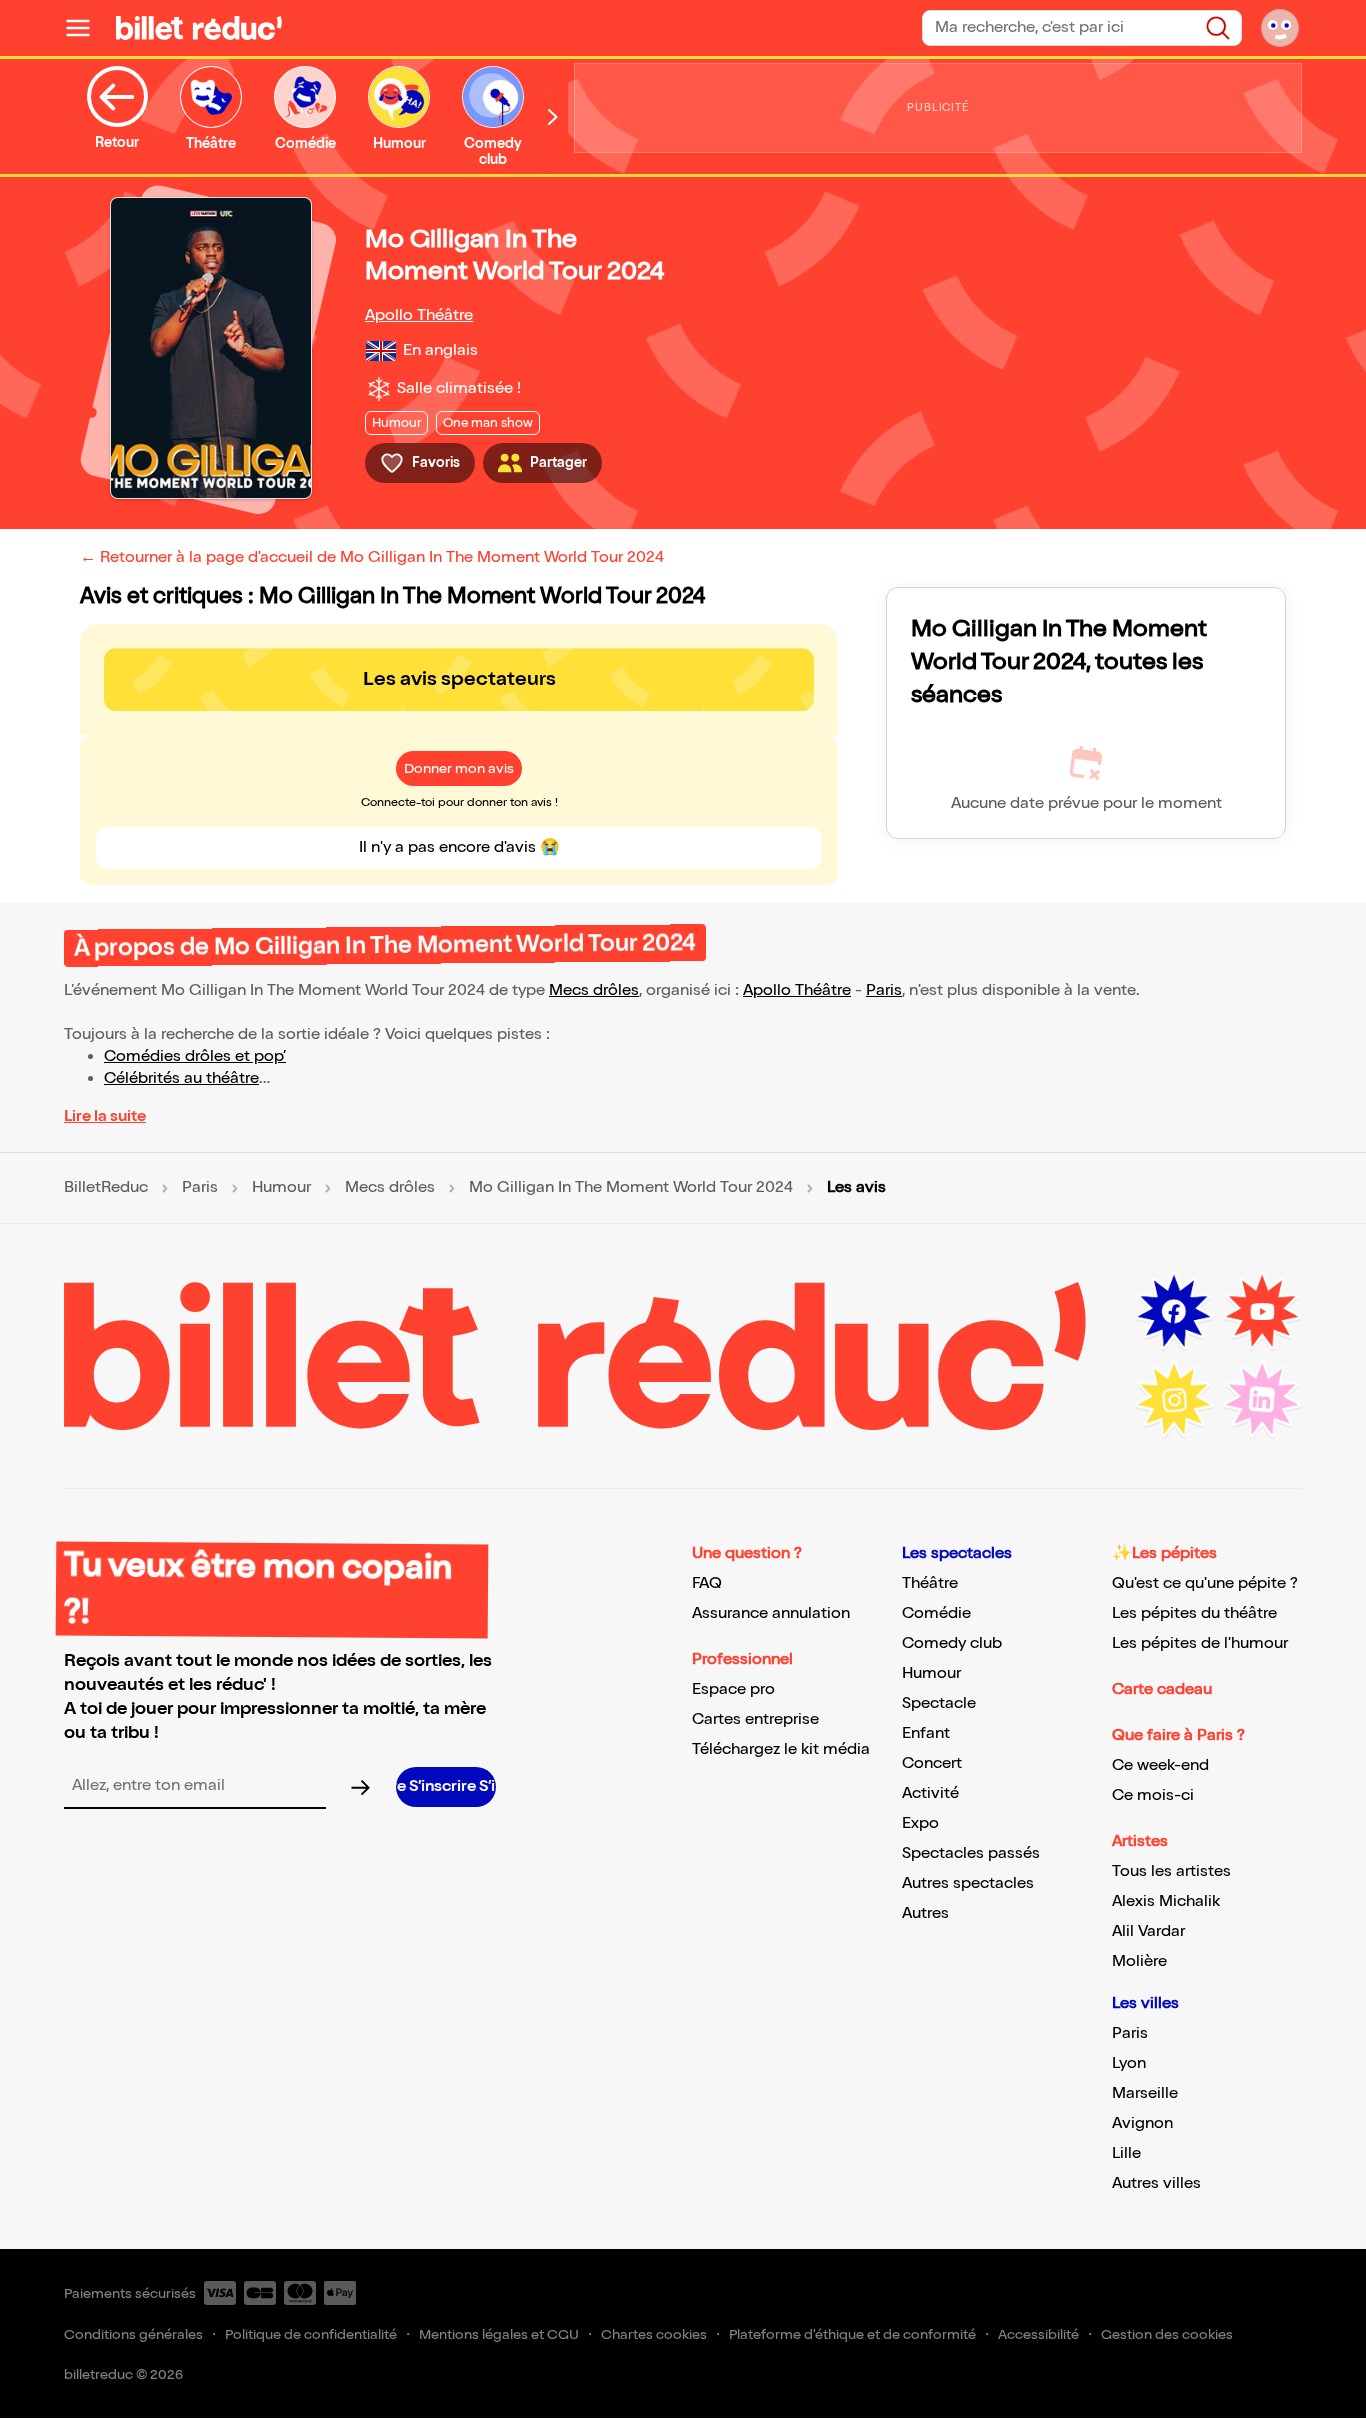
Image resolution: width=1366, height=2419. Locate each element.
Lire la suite (105, 1116)
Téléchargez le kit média (781, 1749)
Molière (1139, 1961)
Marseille (1145, 2093)
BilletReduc (106, 1188)
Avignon (1142, 2123)
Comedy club (952, 1643)
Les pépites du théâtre (1194, 1613)
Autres (925, 1913)
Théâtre (930, 1583)
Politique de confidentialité (311, 2334)
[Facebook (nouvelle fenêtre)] (1174, 1312)
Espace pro (733, 1689)
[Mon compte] (1280, 28)
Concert (932, 1763)
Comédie (936, 1613)
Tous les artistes (1171, 1871)
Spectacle (939, 1703)
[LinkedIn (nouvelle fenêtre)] (1262, 1400)
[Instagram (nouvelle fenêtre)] (1174, 1400)
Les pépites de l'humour (1200, 1643)
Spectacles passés (971, 1853)
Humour (281, 1188)
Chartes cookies (654, 2334)
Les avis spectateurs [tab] (459, 679)
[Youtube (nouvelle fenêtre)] (1262, 1312)
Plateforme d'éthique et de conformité (852, 2334)
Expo (920, 1823)
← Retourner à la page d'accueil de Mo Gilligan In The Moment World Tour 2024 (372, 557)
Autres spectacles (968, 1883)
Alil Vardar (1148, 1931)
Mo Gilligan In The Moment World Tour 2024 (631, 1188)
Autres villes (1156, 2183)
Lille (1126, 2153)
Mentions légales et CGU (499, 2334)
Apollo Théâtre (419, 315)
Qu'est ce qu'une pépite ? (1205, 1583)
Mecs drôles (594, 990)
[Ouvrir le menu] (86, 28)
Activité (930, 1793)
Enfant (926, 1733)
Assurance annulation (771, 1613)
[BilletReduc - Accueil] (199, 28)
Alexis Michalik (1166, 1901)
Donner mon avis (459, 768)
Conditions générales (133, 2334)
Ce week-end (1160, 1765)
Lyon (1129, 2063)
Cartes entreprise (755, 1719)
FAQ (707, 1583)
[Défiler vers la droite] (553, 116)
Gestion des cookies (1167, 2334)
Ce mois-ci (1153, 1795)
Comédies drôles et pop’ (195, 1056)
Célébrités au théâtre (181, 1078)
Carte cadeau (1162, 1689)
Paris (884, 990)
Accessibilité (1038, 2334)
